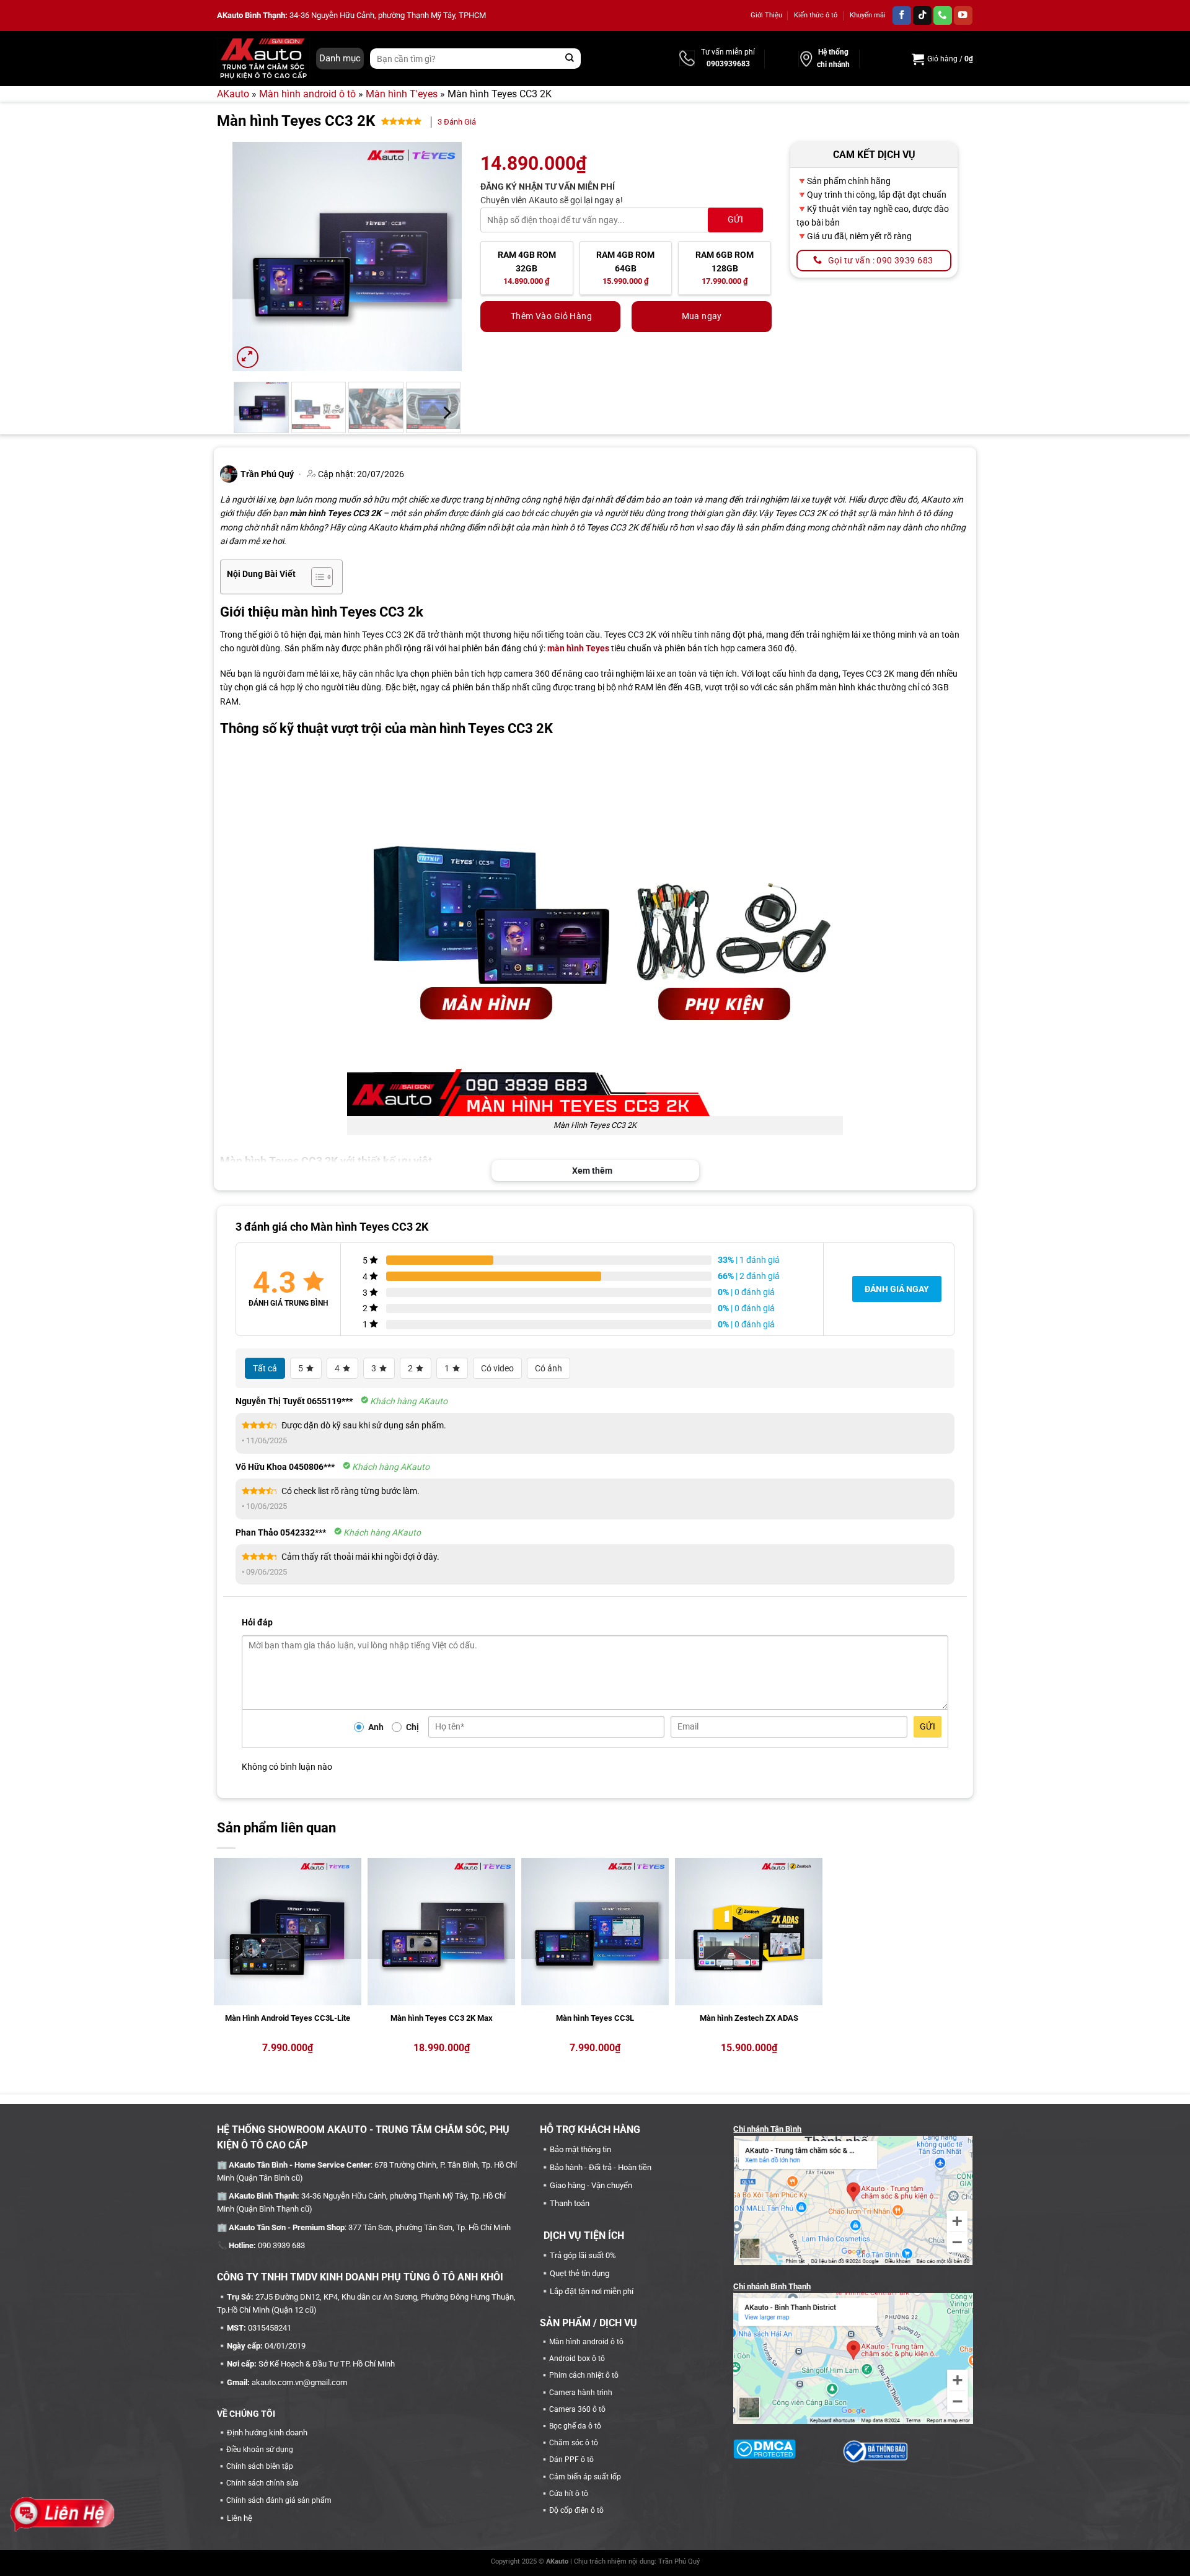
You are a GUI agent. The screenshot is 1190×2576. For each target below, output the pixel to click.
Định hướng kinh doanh (267, 2433)
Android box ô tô (577, 2358)
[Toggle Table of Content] (316, 577)
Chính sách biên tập (260, 2466)
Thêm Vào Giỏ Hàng (551, 316)
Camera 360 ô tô (577, 2409)
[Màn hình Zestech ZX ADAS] (749, 1932)
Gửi (928, 1726)
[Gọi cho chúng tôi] (943, 16)
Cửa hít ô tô (569, 2494)
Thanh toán (570, 2203)
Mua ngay (702, 316)
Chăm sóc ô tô (574, 2443)
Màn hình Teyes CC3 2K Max (442, 2018)
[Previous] (253, 257)
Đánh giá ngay (897, 1289)
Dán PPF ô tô (571, 2460)
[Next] (441, 257)
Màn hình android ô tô (307, 94)
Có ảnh (549, 1368)
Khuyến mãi (868, 15)
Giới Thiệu (766, 15)
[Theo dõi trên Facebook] (902, 16)
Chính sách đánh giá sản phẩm (279, 2500)
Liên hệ (240, 2518)
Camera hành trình (581, 2393)
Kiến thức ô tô (816, 15)
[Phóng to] (248, 357)
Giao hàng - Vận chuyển (591, 2185)
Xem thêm (592, 1171)
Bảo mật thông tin (580, 2149)
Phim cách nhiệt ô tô (584, 2375)
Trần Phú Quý (679, 2561)
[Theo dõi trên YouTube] (963, 16)
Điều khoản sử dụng (260, 2450)
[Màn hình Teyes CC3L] (595, 1932)
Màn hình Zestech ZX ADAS (749, 2018)
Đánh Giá (457, 122)
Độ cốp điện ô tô (576, 2510)
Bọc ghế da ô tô (575, 2426)
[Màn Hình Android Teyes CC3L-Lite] (288, 1932)
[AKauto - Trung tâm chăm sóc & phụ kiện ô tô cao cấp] (263, 58)
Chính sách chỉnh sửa (262, 2483)
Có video (497, 1368)
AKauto (233, 94)
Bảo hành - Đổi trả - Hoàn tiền (601, 2167)
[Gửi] (570, 59)
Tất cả (265, 1368)
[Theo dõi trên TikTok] (922, 16)
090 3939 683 (281, 2245)
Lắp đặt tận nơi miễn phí (592, 2291)
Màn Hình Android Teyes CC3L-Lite (288, 2018)
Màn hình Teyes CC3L (595, 2018)
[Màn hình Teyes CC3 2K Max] (441, 1932)
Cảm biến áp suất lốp (585, 2477)
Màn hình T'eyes (402, 94)
